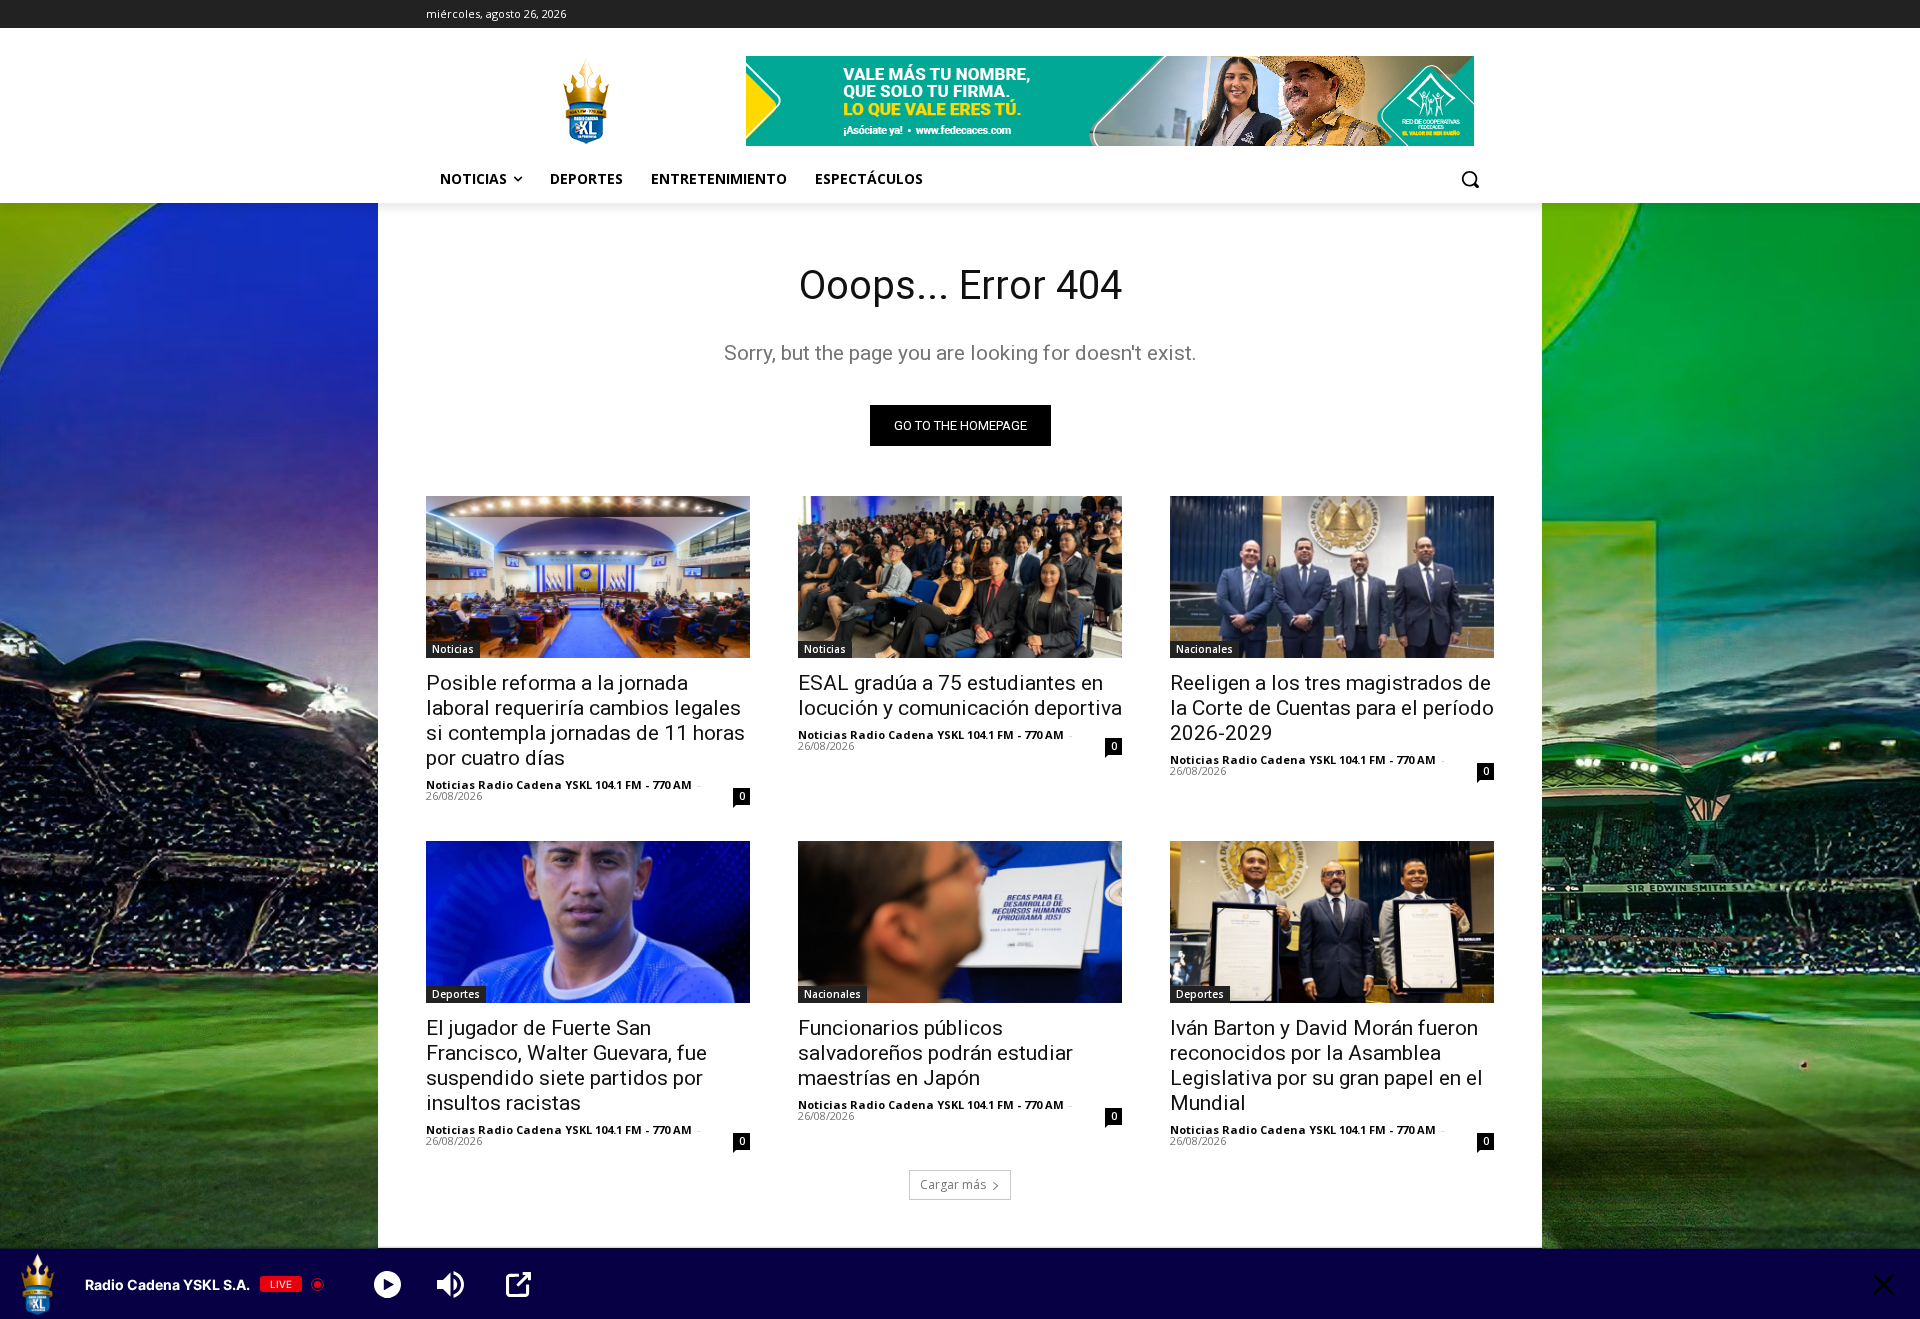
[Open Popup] (518, 1284)
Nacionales (1204, 649)
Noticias (453, 649)
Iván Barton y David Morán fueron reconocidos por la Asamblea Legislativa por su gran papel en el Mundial (1326, 1065)
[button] (1470, 179)
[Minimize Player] (1883, 1284)
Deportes (456, 994)
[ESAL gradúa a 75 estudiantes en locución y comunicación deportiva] (960, 577)
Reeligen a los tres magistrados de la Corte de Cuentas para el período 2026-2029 (1332, 708)
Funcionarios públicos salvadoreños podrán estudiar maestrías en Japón (935, 1053)
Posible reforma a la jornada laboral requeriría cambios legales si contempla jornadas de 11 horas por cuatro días (585, 720)
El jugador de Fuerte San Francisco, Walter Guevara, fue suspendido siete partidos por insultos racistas (566, 1065)
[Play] (387, 1284)
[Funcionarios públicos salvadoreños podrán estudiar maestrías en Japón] (960, 922)
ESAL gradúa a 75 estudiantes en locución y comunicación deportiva (960, 695)
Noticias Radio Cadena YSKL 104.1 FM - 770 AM (559, 784)
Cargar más (953, 1184)
